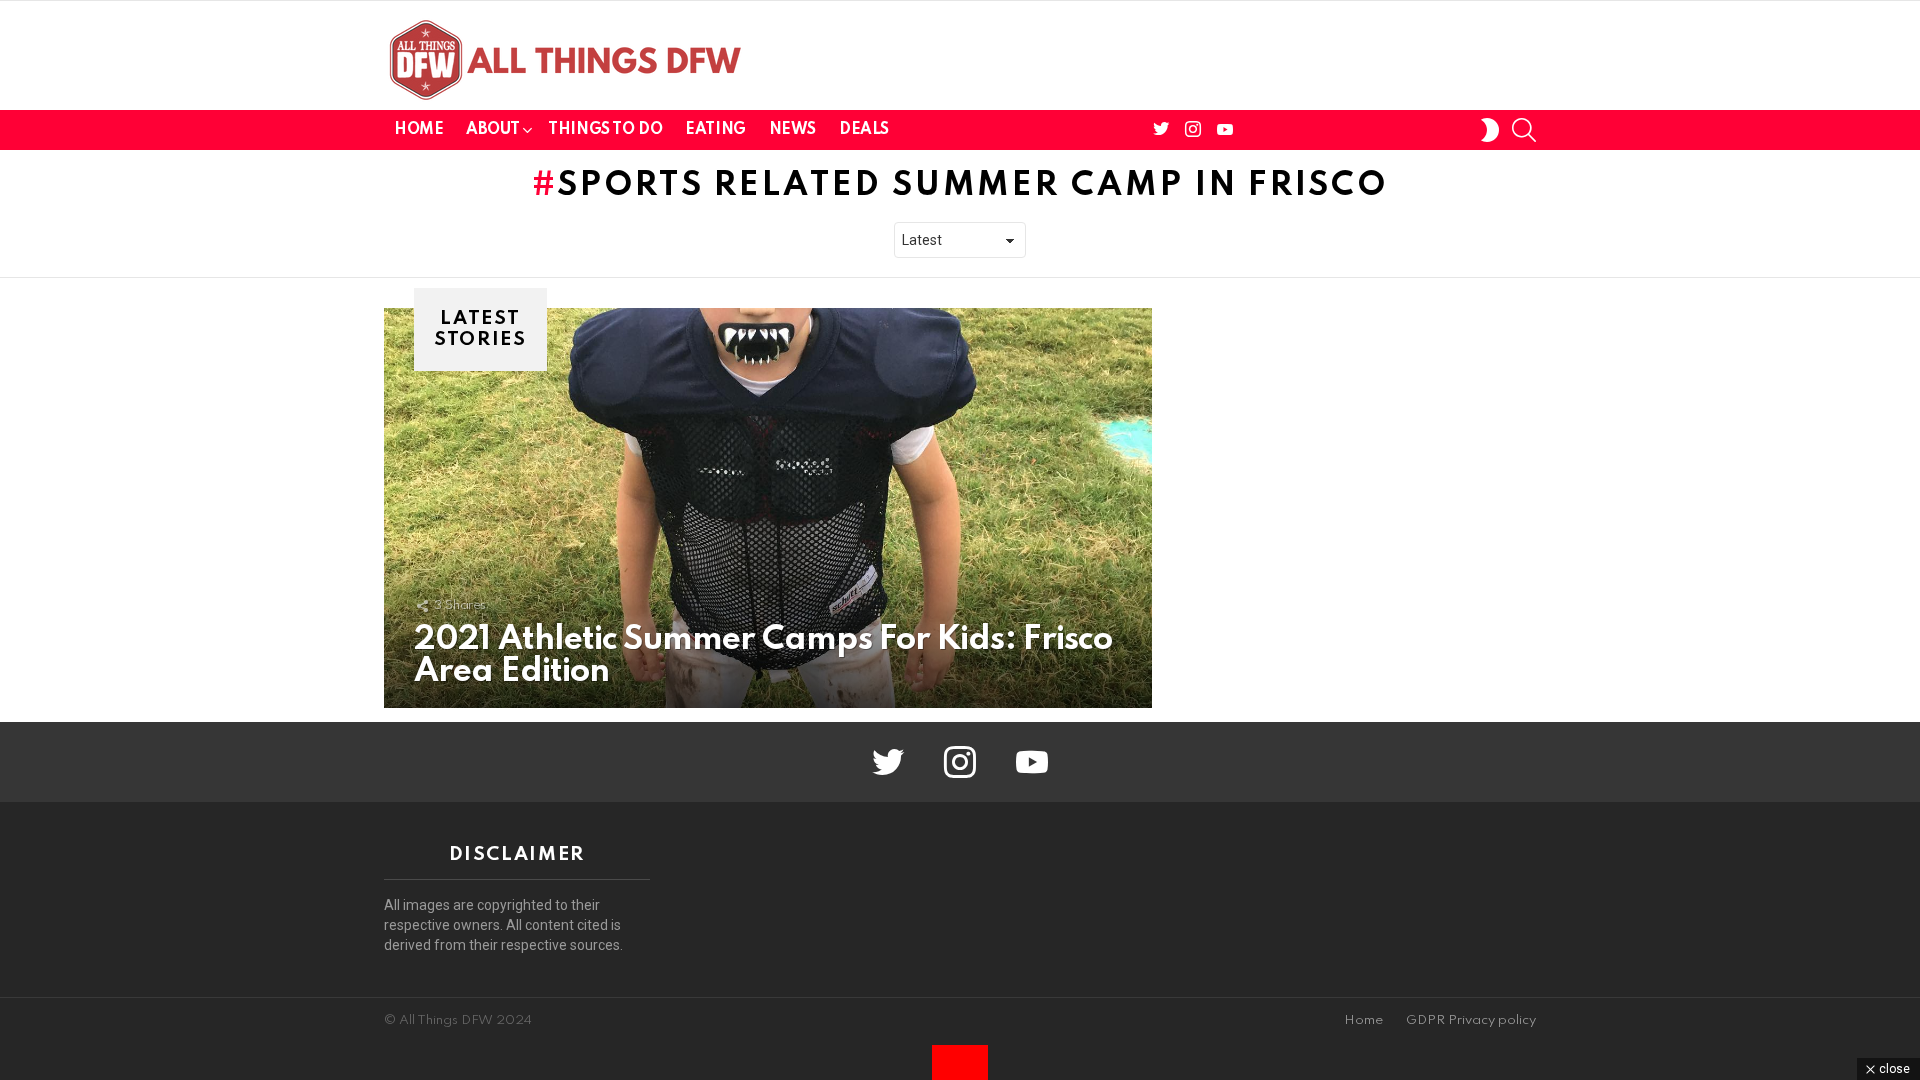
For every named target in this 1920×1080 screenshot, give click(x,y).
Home (418, 130)
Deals (864, 130)
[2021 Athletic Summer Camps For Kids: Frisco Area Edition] (768, 508)
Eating (715, 130)
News (792, 130)
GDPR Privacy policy (1471, 1020)
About (492, 130)
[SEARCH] (1524, 130)
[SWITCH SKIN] (1490, 130)
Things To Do (605, 130)
